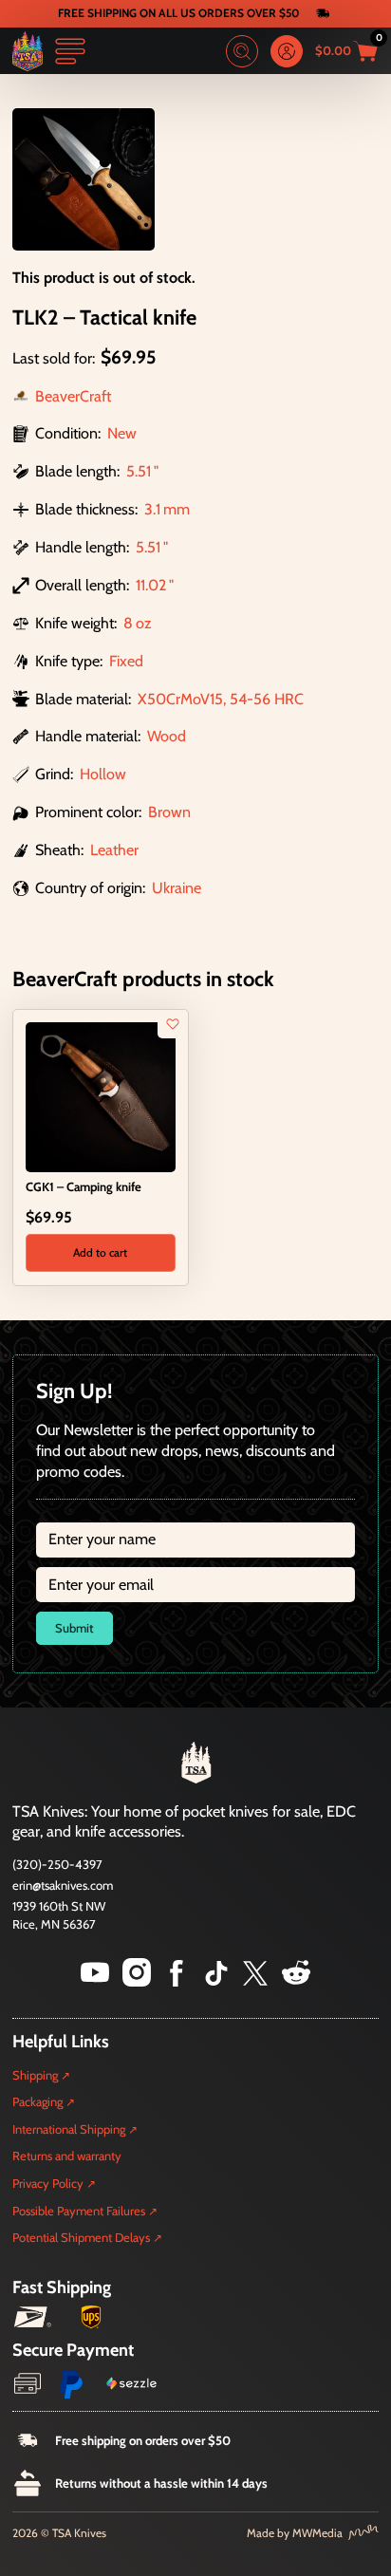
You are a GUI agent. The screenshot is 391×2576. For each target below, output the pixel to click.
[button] (101, 1253)
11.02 (151, 585)
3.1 (152, 509)
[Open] (70, 51)
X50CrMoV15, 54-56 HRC (221, 699)
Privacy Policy (48, 2183)
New (122, 433)
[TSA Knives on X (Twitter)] (255, 1981)
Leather (114, 849)
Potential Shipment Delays (81, 2237)
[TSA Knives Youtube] (95, 1981)
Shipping (35, 2075)
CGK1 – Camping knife (84, 1186)
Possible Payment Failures (79, 2211)
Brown (169, 812)
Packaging (37, 2101)
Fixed (126, 661)
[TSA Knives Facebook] (177, 1981)
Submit (74, 1628)
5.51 (139, 471)
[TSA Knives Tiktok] (216, 1981)
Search (242, 51)
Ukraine (177, 887)
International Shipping (69, 2129)
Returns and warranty (67, 2156)
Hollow (103, 774)
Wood (167, 736)
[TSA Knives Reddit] (296, 1981)
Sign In (287, 51)
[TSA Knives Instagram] (137, 1981)
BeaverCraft (73, 396)
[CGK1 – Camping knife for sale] (101, 1095)
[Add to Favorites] (173, 1024)
